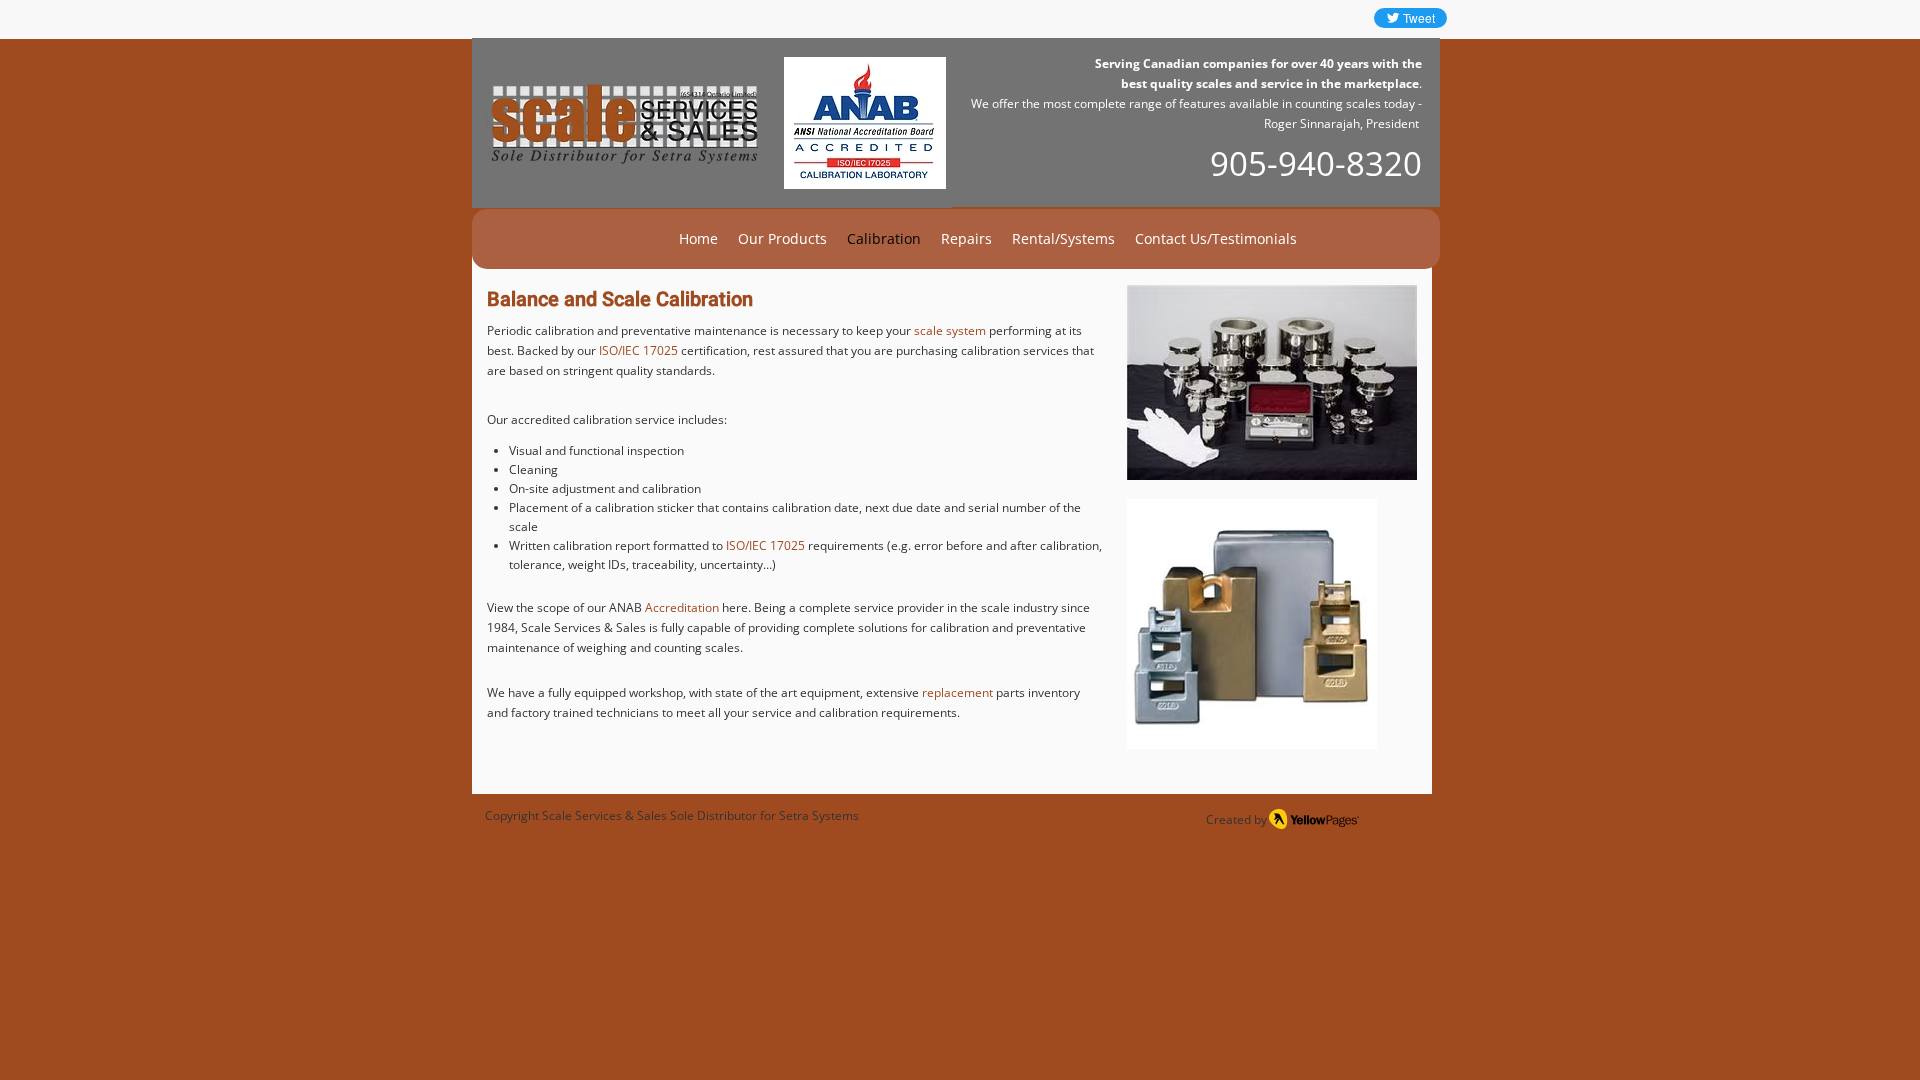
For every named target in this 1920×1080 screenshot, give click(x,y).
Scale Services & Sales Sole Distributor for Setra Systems (700, 815)
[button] (782, 239)
